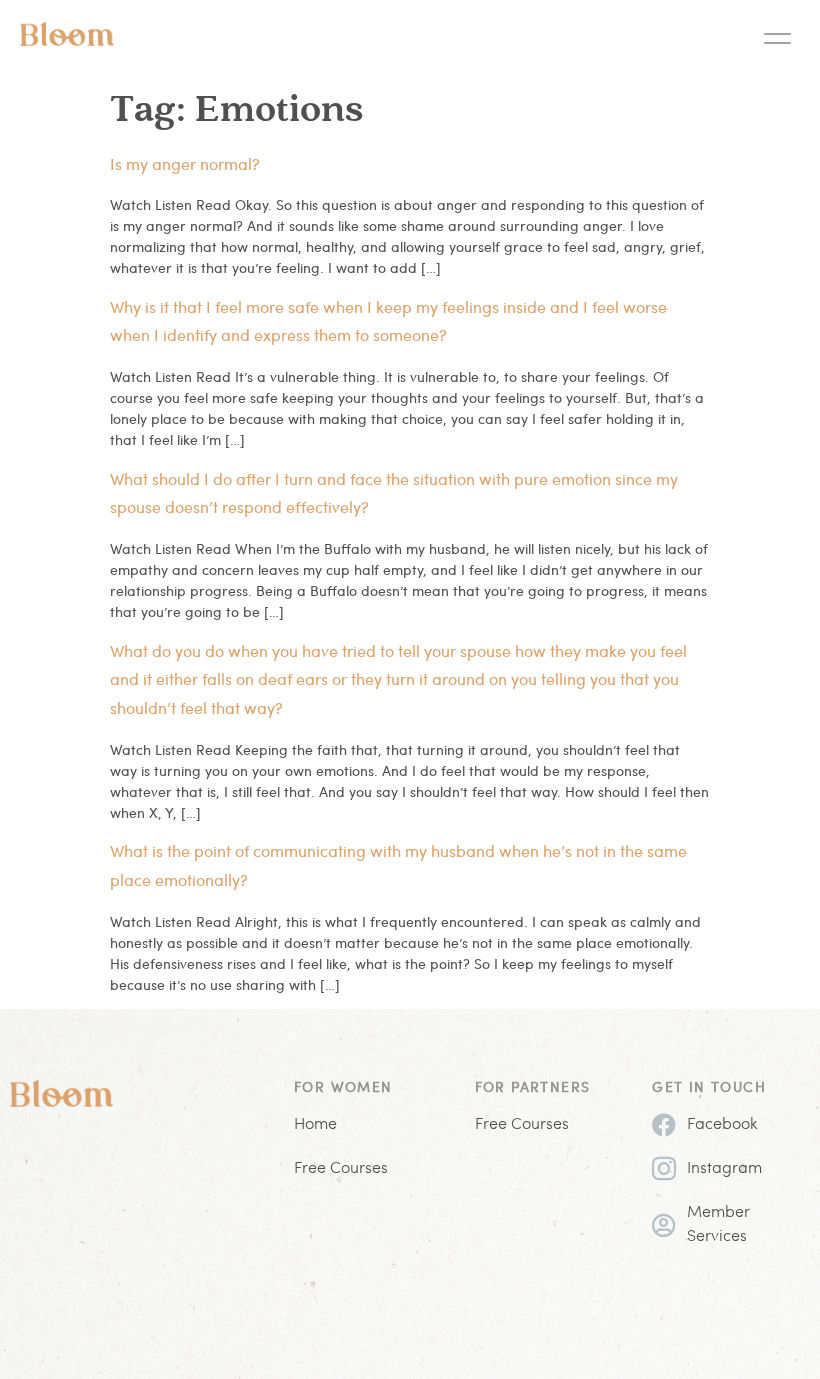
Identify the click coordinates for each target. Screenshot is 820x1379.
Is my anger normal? (185, 163)
